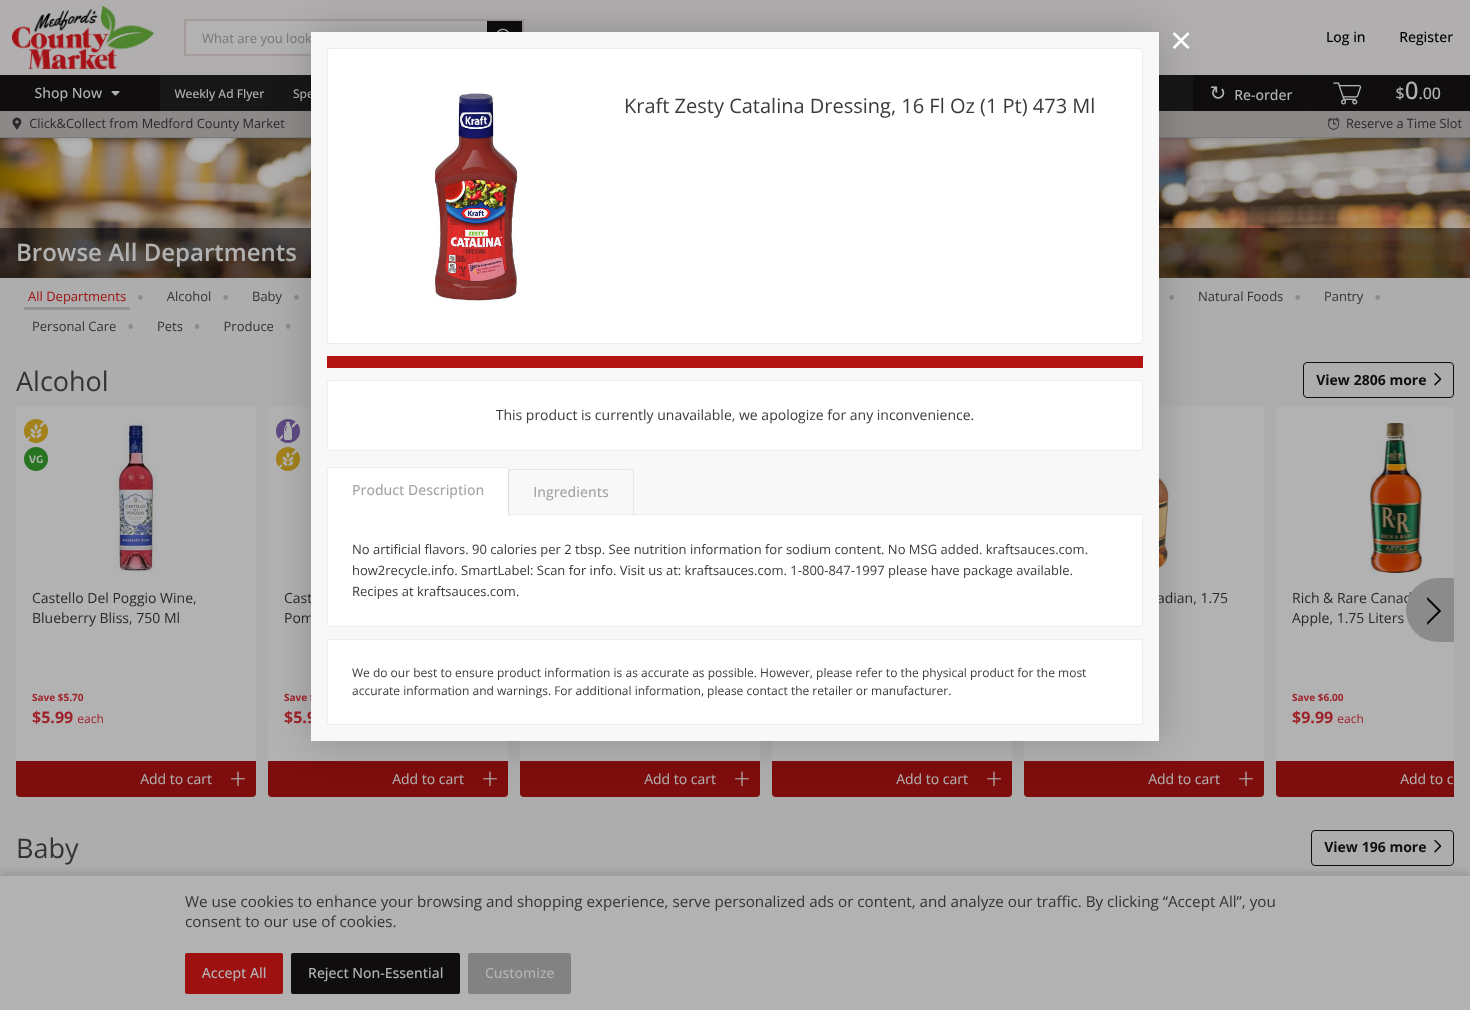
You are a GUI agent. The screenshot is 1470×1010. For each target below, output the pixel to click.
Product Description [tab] (418, 490)
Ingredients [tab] (570, 492)
